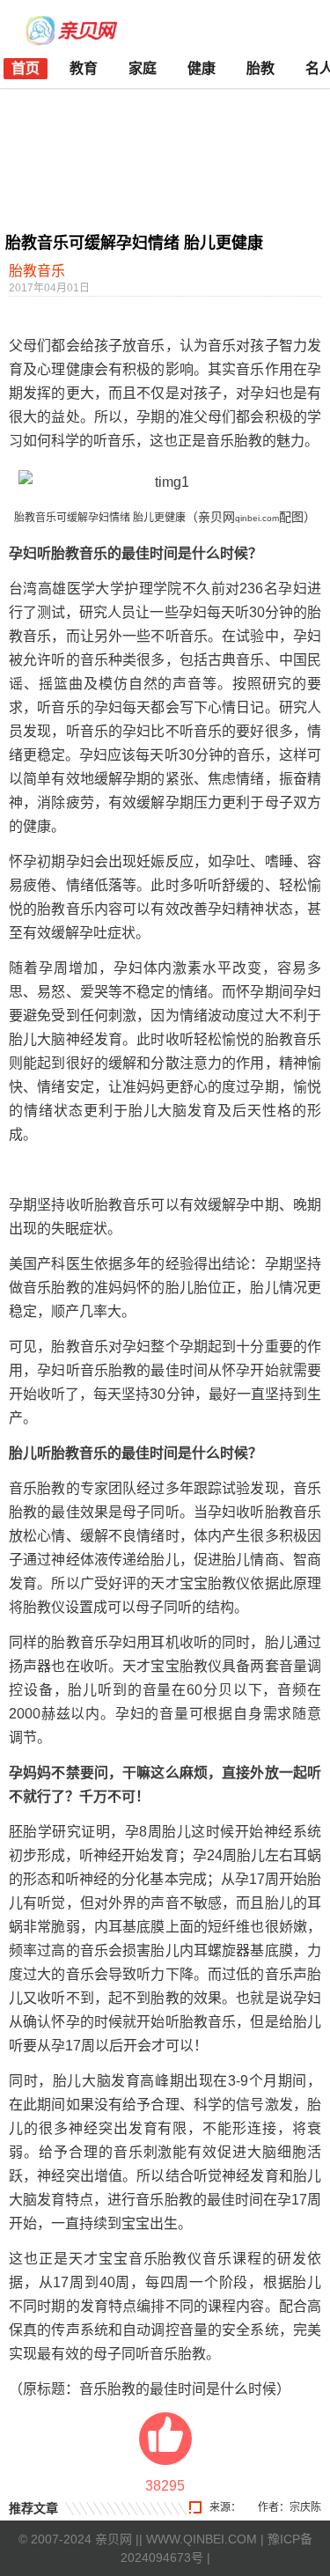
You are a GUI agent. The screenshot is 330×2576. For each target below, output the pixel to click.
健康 (202, 68)
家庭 (143, 68)
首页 (26, 68)
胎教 (260, 68)
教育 (84, 68)
